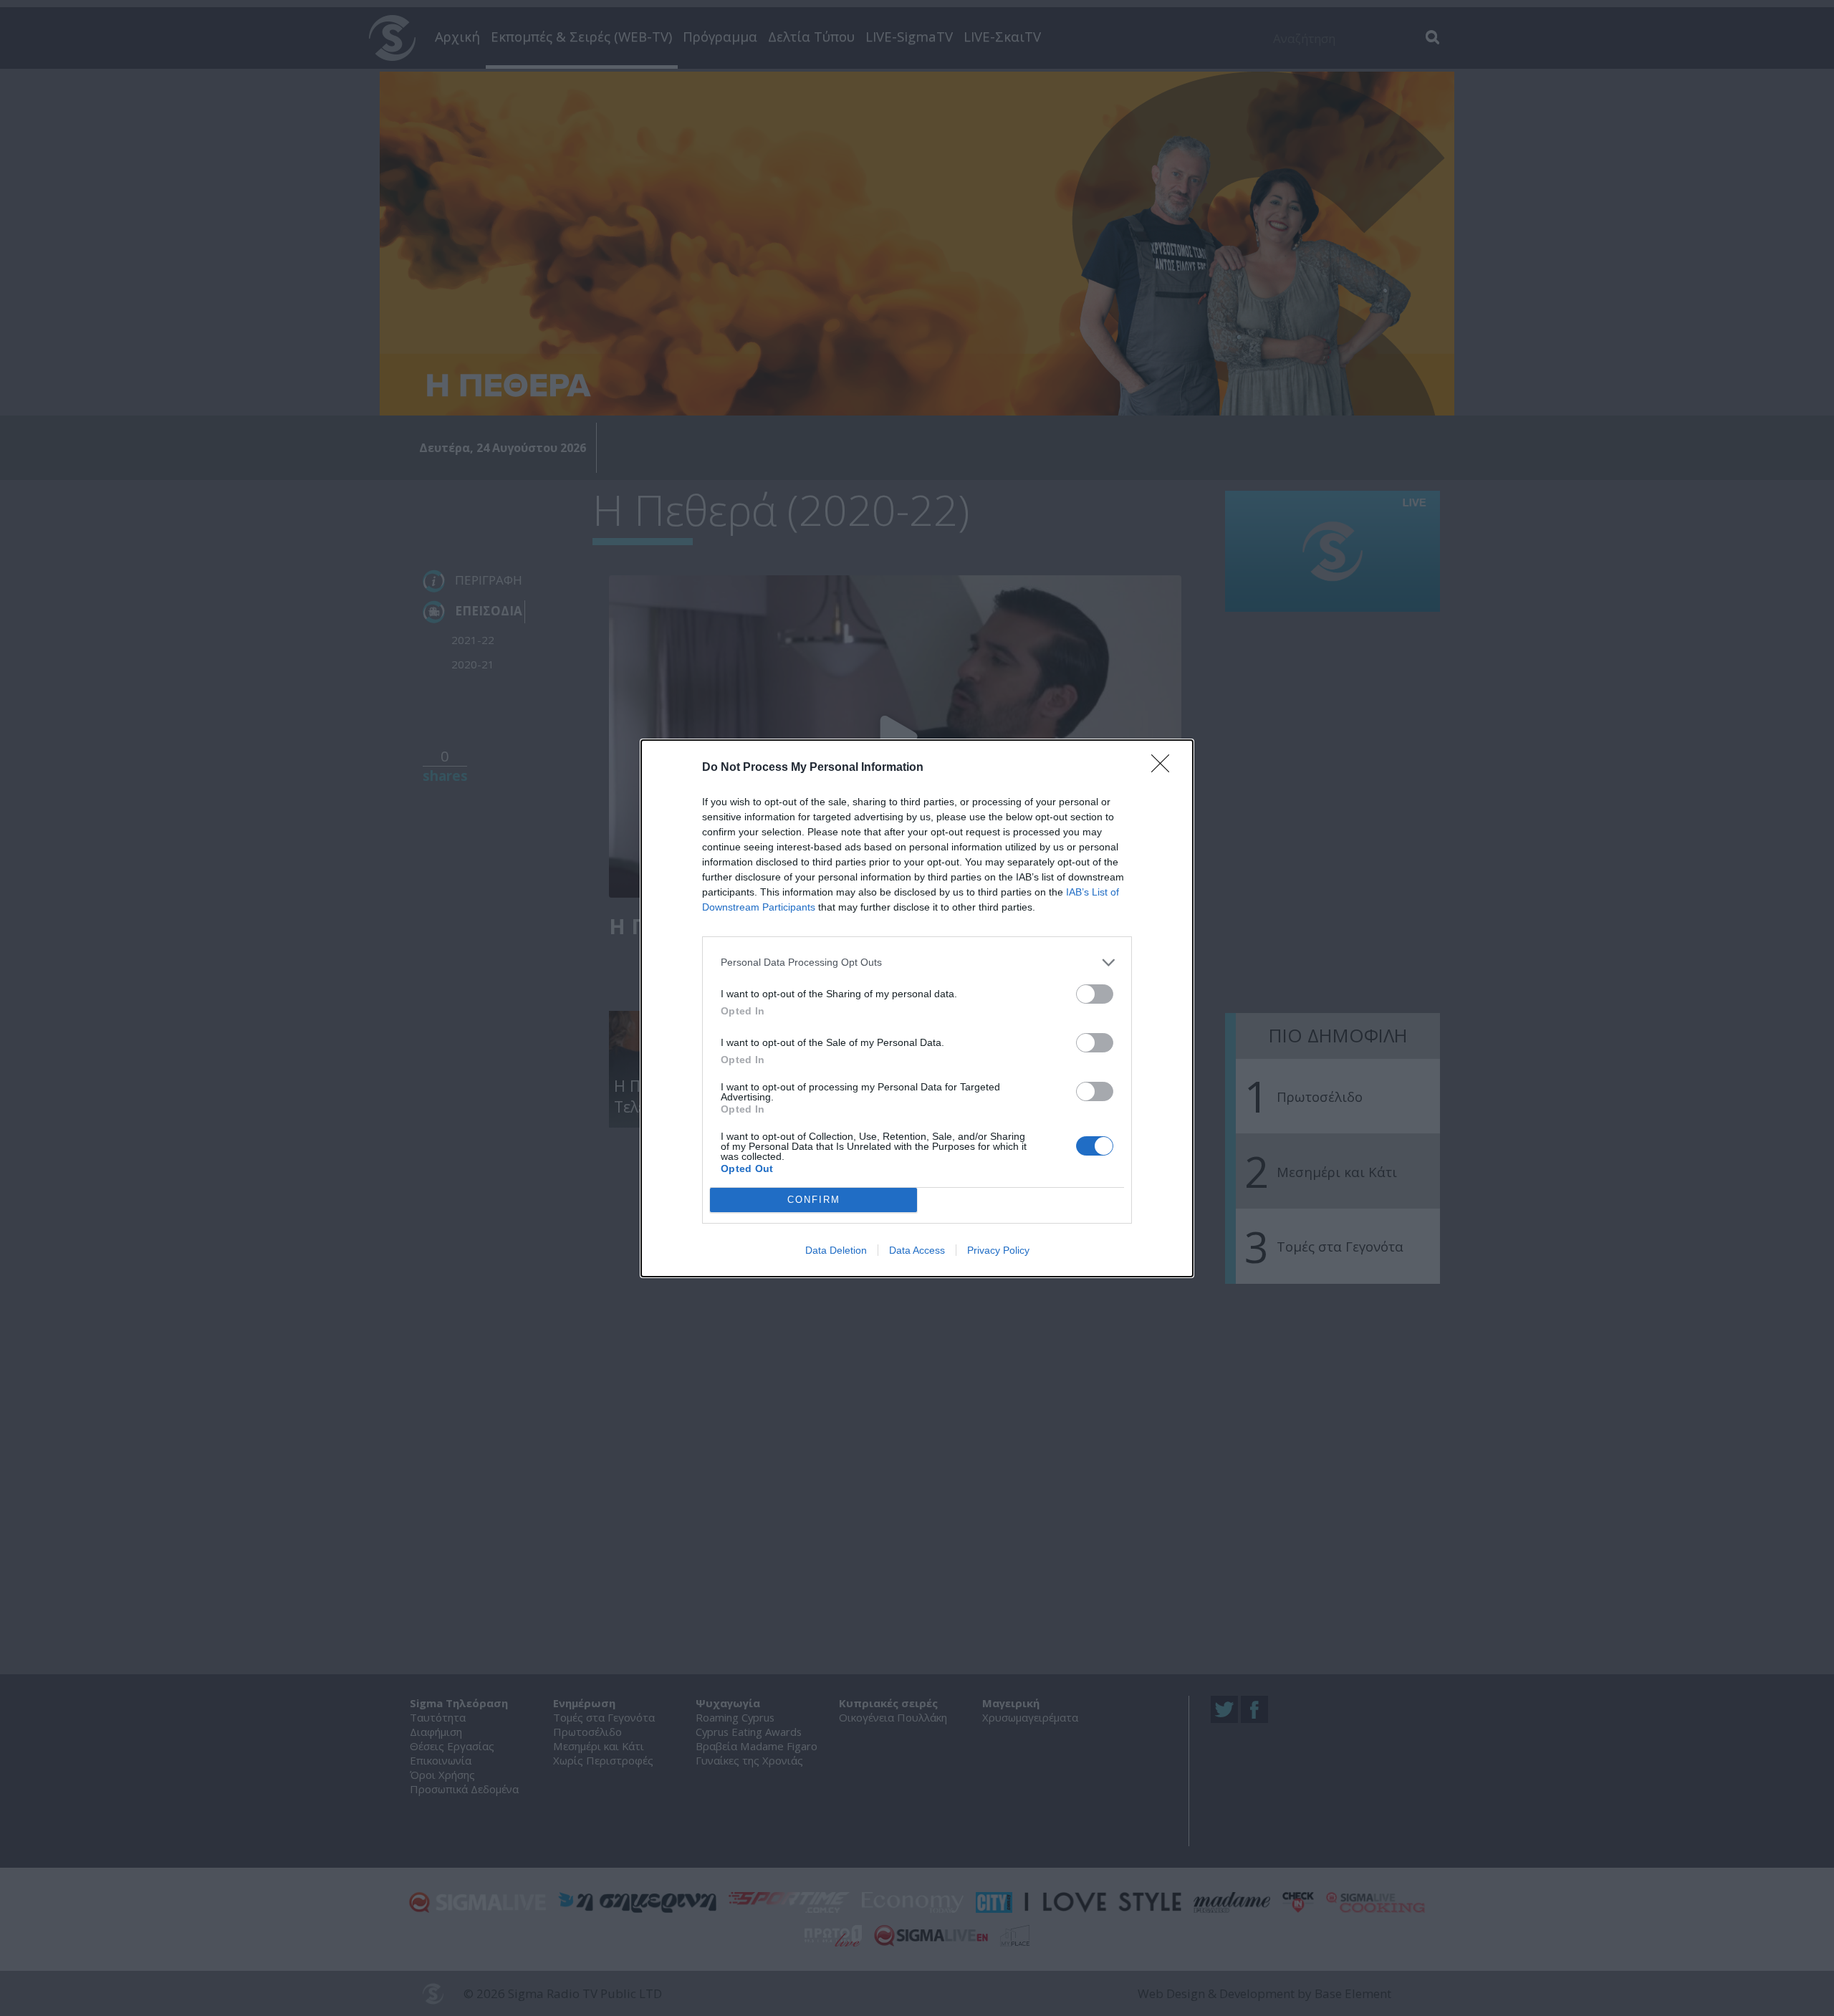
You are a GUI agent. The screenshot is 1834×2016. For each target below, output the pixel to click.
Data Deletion (836, 1250)
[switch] (1095, 994)
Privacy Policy (998, 1250)
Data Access (917, 1250)
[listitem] (917, 963)
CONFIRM (814, 1200)
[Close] (1165, 768)
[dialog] (917, 1008)
